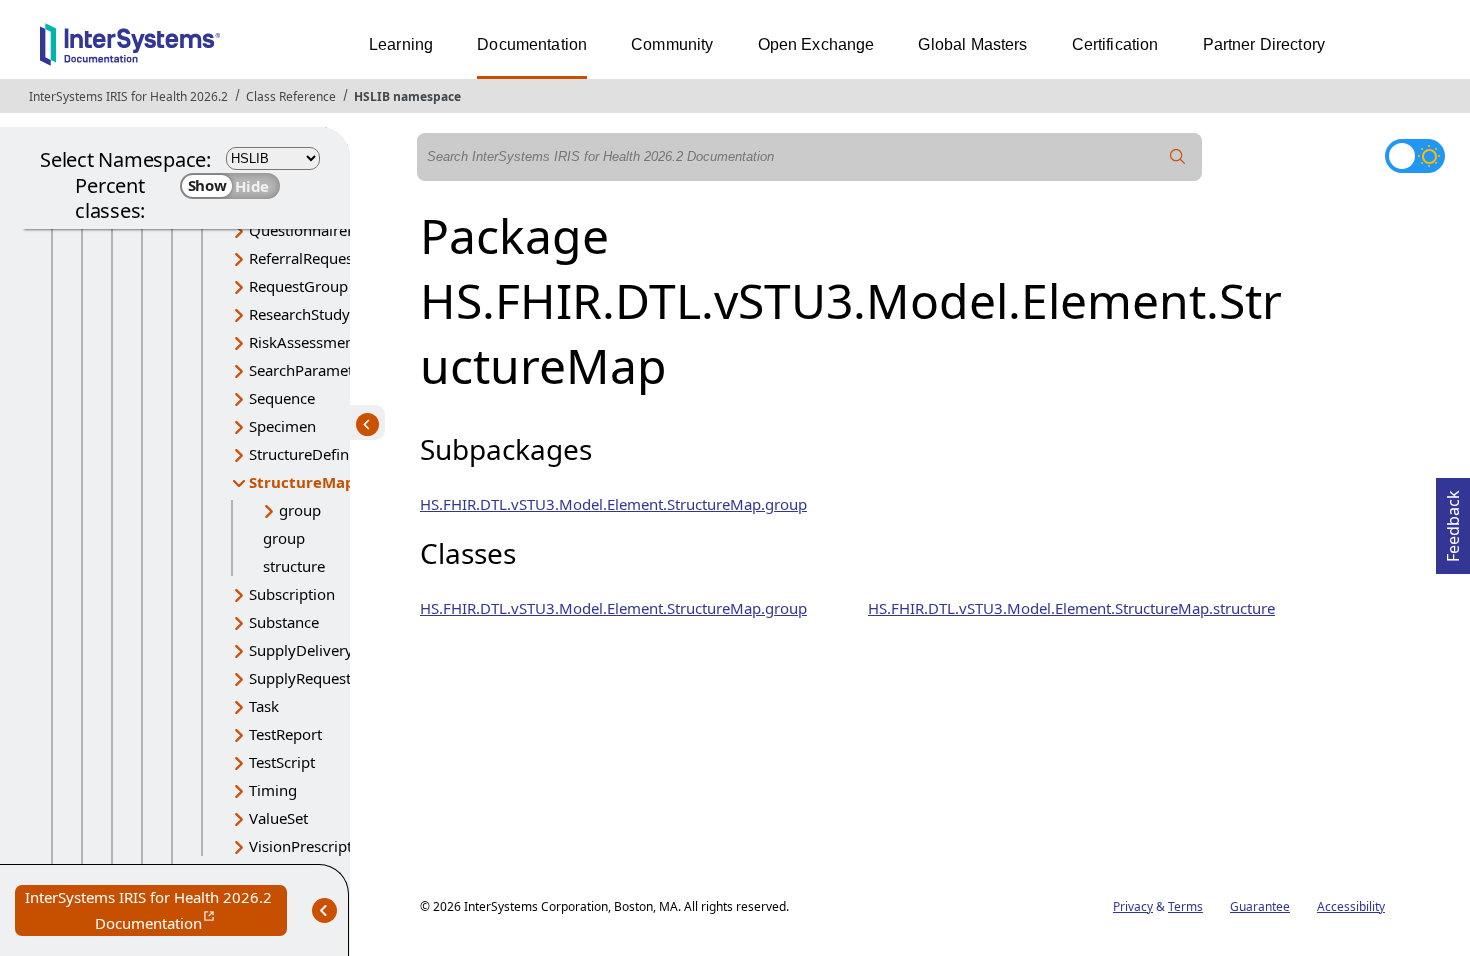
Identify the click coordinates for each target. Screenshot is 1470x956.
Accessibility (1351, 906)
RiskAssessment (304, 342)
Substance (284, 622)
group (300, 510)
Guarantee (1260, 906)
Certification (1115, 44)
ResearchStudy (299, 314)
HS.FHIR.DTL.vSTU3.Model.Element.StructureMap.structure (1071, 608)
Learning (401, 44)
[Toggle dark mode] (1415, 156)
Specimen (282, 426)
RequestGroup (298, 286)
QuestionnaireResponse (331, 230)
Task (264, 706)
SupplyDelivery (301, 650)
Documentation (532, 44)
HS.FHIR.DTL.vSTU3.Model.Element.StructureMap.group (613, 504)
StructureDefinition (314, 454)
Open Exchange (816, 44)
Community (672, 44)
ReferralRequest (303, 258)
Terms (1185, 906)
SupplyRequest (300, 678)
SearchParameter (308, 370)
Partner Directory (1264, 44)
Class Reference (291, 96)
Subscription (292, 594)
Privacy (1133, 906)
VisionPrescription (311, 846)
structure (294, 566)
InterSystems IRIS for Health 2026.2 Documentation (156, 911)
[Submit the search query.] (1178, 157)
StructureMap (302, 482)
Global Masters (972, 44)
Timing (273, 790)
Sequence (282, 398)
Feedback (1453, 520)
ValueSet (278, 818)
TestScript (282, 762)
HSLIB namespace (407, 96)
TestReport (285, 734)
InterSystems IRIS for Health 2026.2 (128, 96)
